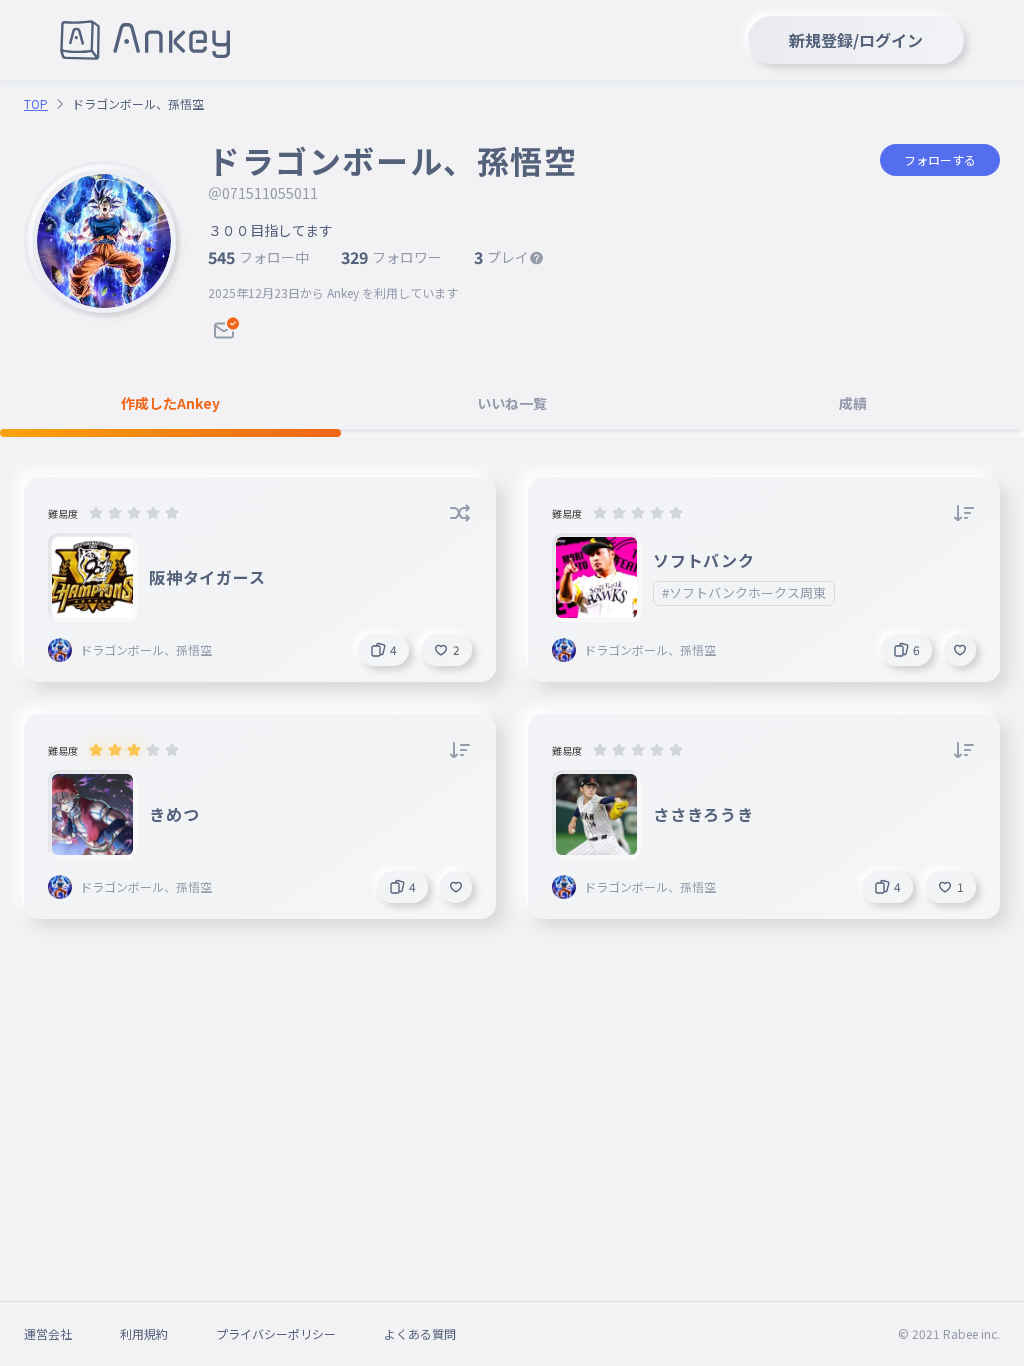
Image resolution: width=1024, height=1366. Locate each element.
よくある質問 (420, 1333)
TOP (36, 104)
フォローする (940, 159)
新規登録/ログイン (856, 40)
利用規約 (144, 1333)
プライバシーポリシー (276, 1333)
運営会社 (48, 1333)
